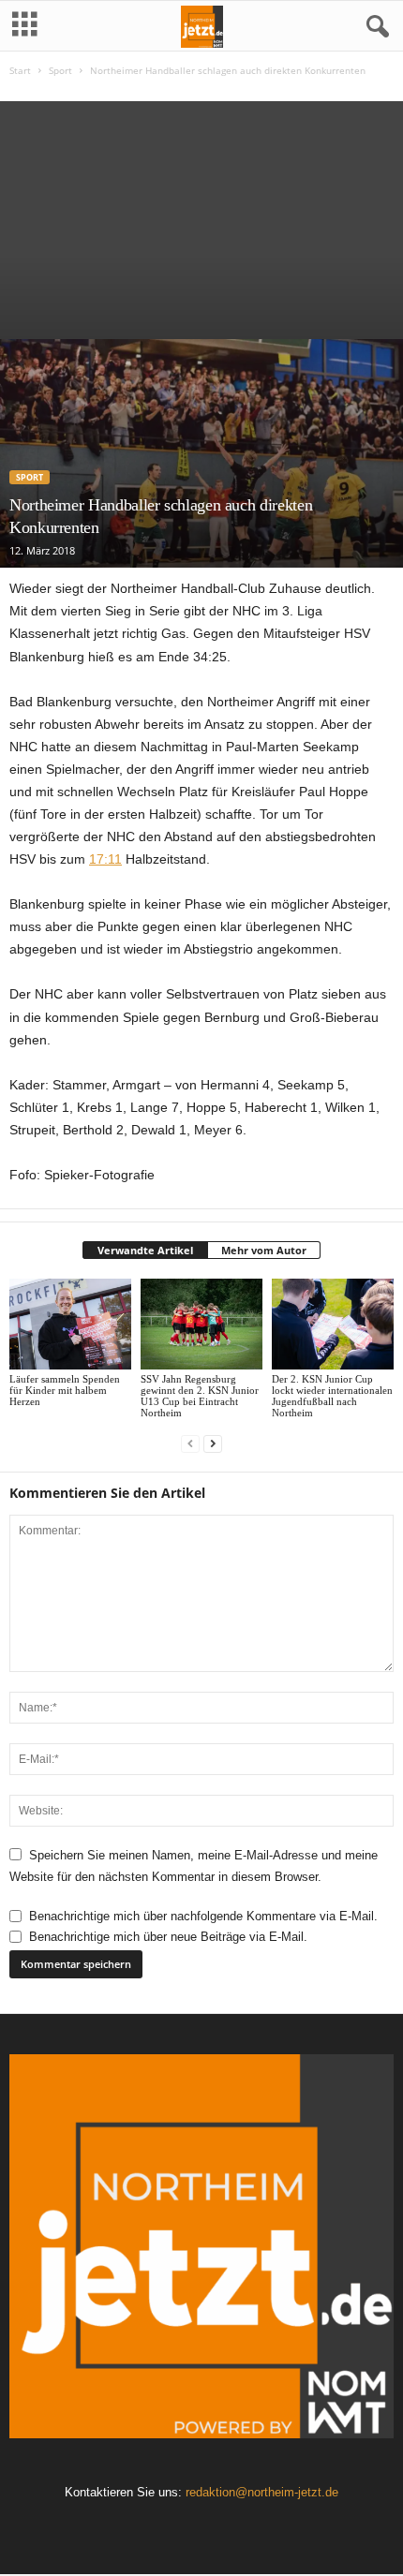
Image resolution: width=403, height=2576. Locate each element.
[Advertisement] (201, 215)
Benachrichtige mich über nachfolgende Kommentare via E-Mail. (203, 1916)
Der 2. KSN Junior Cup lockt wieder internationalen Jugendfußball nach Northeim (332, 1396)
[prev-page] (190, 1444)
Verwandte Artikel (145, 1250)
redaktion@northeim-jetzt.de (262, 2492)
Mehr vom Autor (264, 1250)
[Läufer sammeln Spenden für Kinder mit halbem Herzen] (70, 1324)
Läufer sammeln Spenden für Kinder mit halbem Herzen (65, 1390)
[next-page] (213, 1444)
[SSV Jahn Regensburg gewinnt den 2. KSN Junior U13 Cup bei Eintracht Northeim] (201, 1324)
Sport (60, 70)
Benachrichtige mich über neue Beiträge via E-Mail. (168, 1937)
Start (20, 70)
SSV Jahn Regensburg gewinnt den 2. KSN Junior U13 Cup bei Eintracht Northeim (200, 1396)
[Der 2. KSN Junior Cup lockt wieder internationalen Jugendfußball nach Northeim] (333, 1324)
